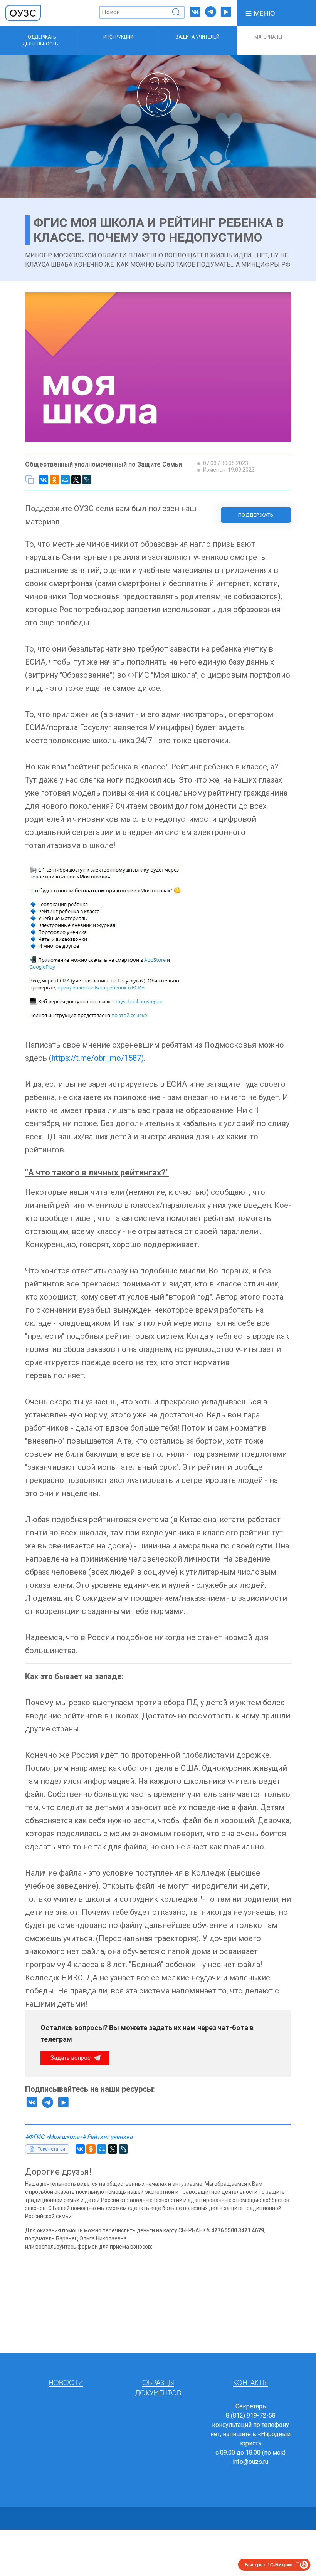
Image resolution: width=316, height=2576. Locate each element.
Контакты (250, 2383)
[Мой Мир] (65, 480)
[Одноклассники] (54, 480)
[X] (76, 480)
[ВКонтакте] (44, 480)
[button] (260, 13)
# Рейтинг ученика (107, 2137)
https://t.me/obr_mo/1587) (98, 1058)
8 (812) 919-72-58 (251, 2416)
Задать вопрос (71, 2058)
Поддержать (256, 515)
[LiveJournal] (87, 480)
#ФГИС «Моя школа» (54, 2137)
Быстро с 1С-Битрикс (269, 2564)
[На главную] (23, 13)
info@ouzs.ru (250, 2462)
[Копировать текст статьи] (30, 480)
